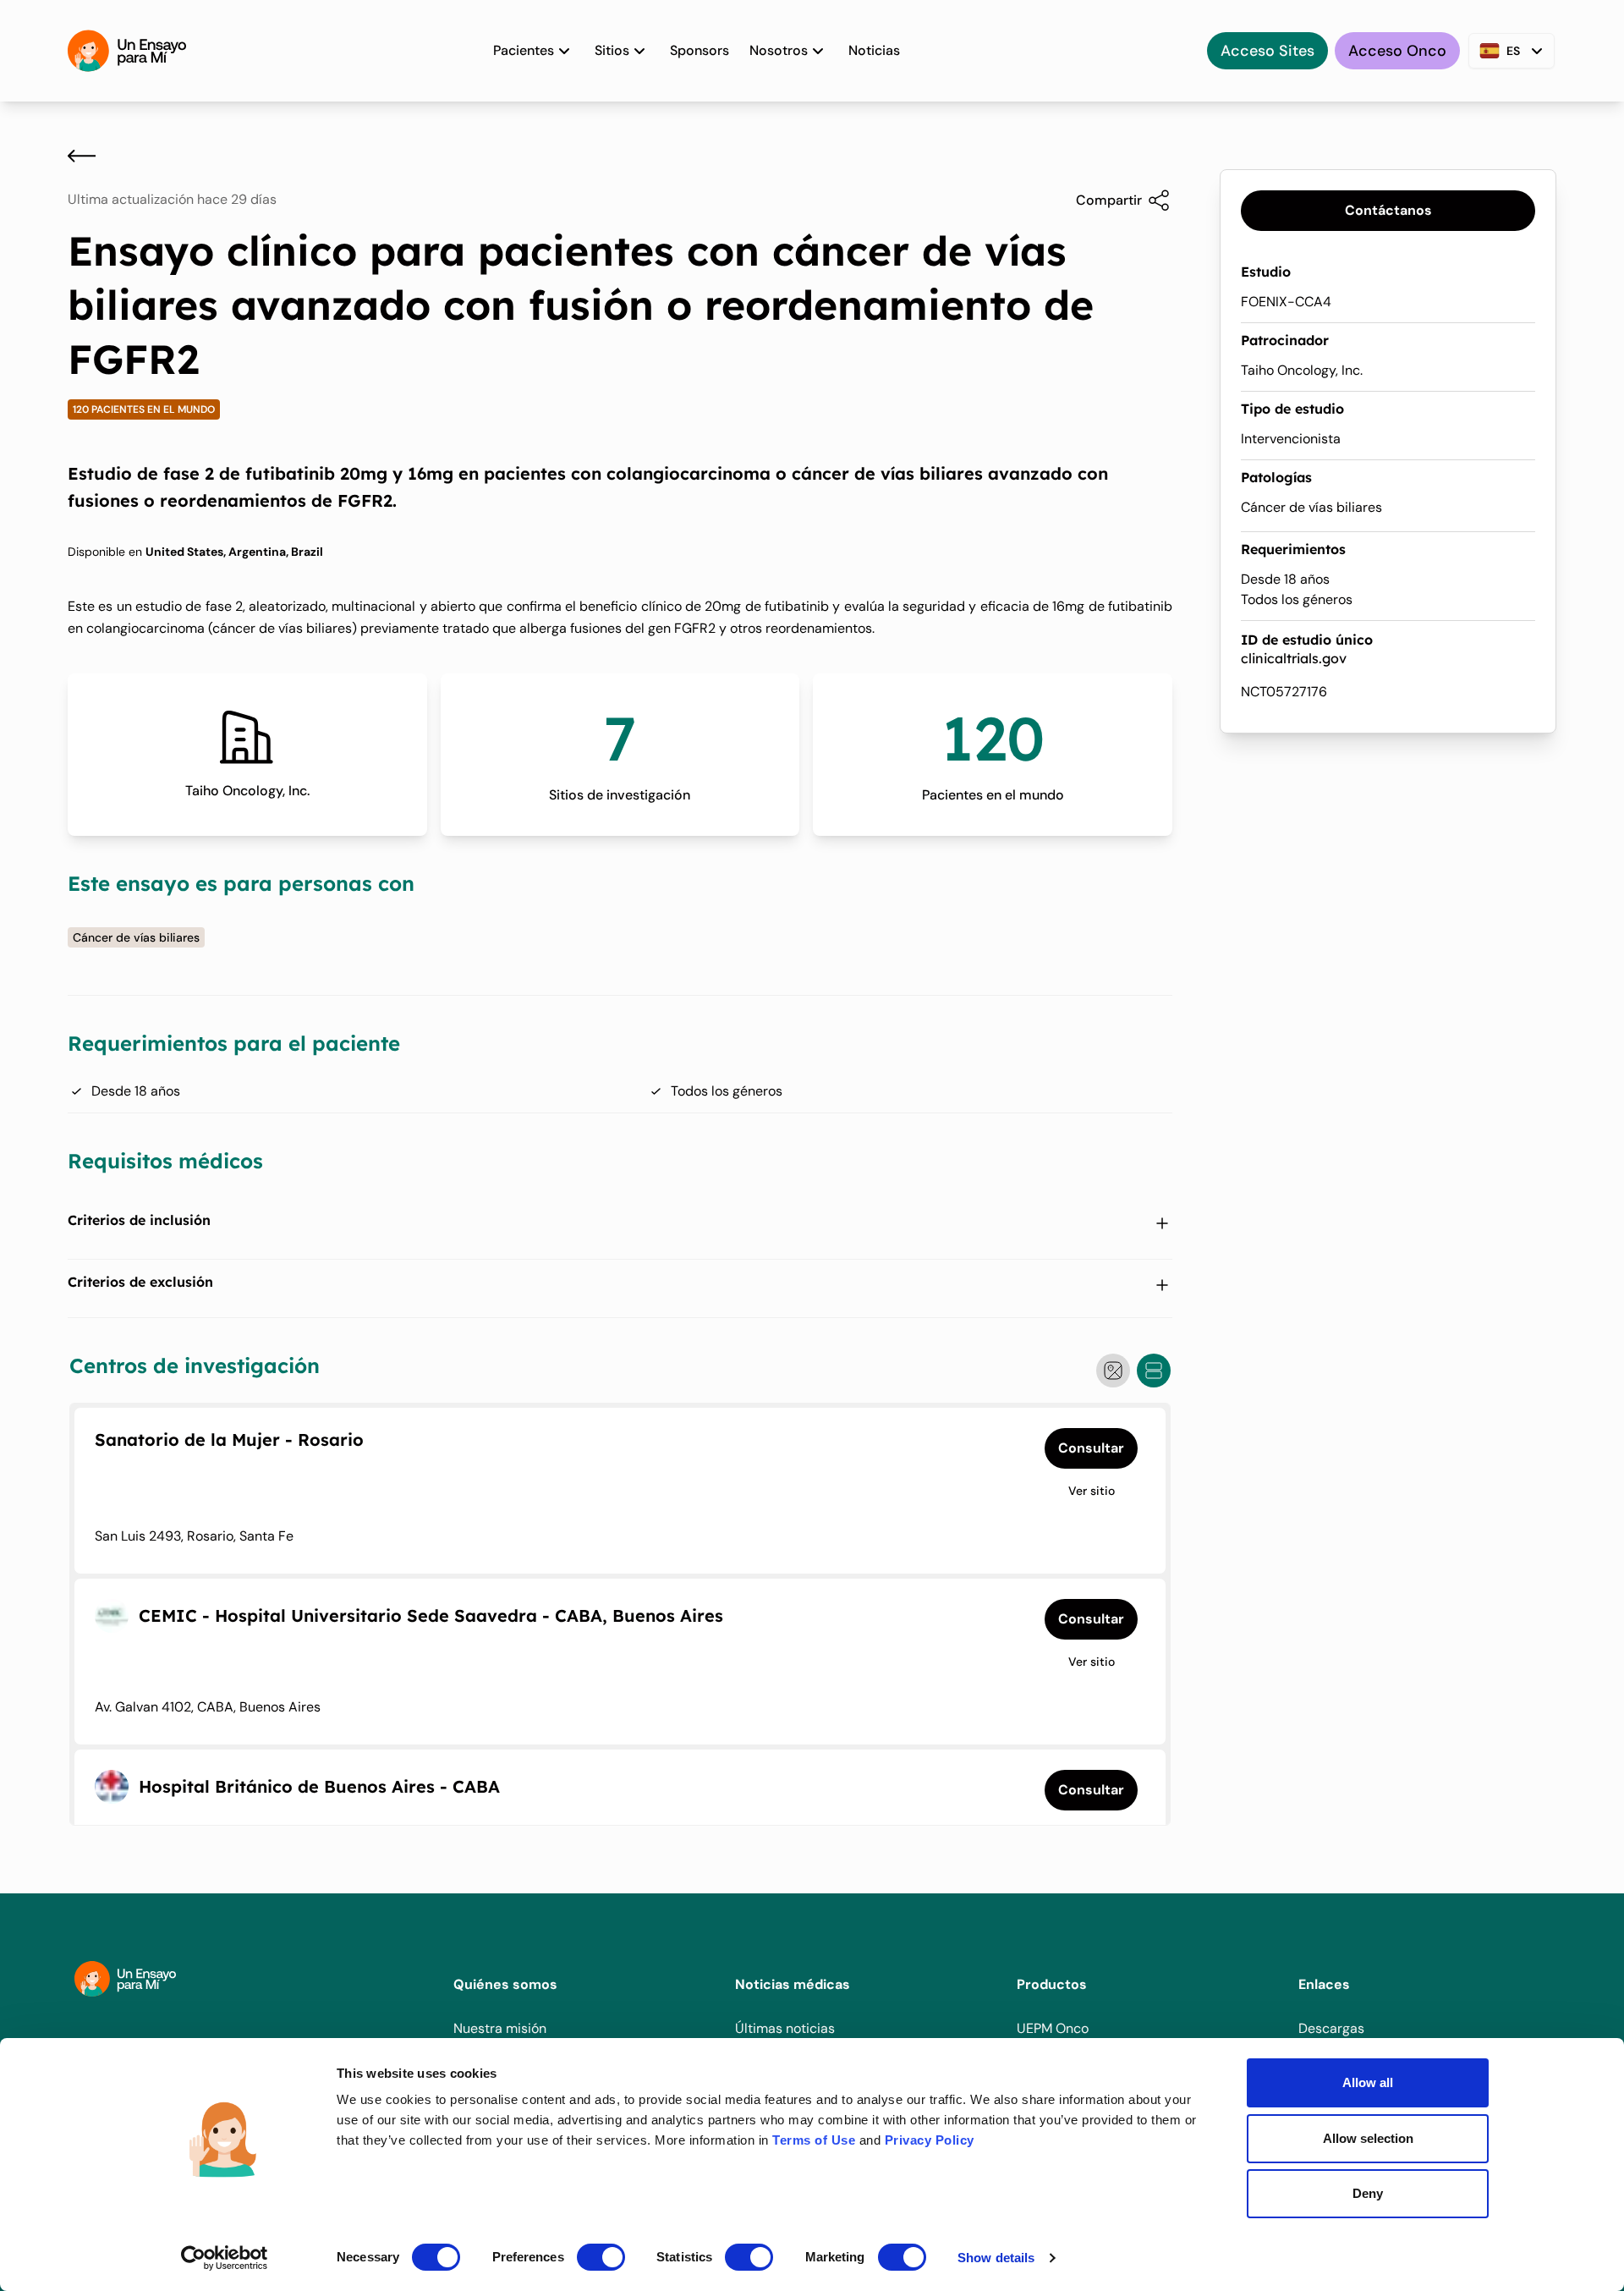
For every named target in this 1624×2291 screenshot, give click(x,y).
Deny (1368, 2193)
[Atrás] (82, 156)
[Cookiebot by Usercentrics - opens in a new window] (225, 2258)
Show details (996, 2258)
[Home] (127, 51)
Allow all (1368, 2082)
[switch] (601, 2257)
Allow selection (1368, 2138)
